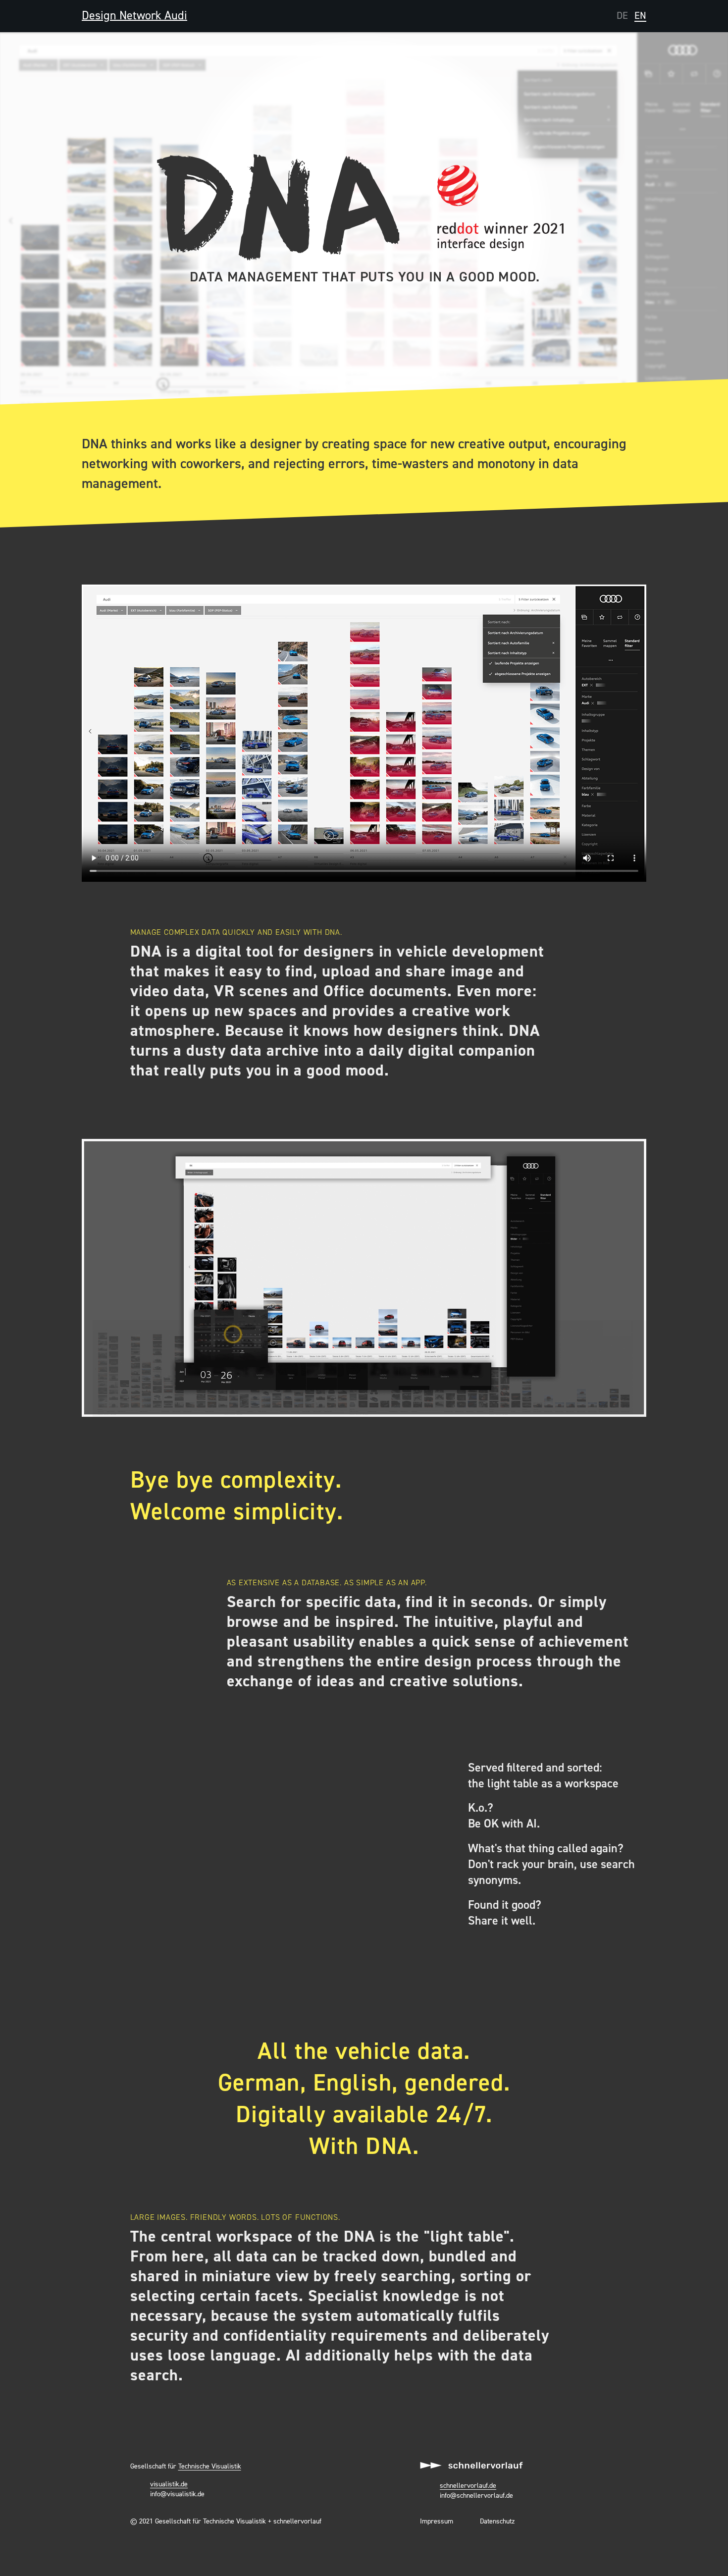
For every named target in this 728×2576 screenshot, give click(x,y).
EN (640, 16)
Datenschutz (497, 2522)
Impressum (437, 2522)
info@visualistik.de (177, 2494)
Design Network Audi (134, 16)
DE (622, 16)
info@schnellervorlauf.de (476, 2496)
